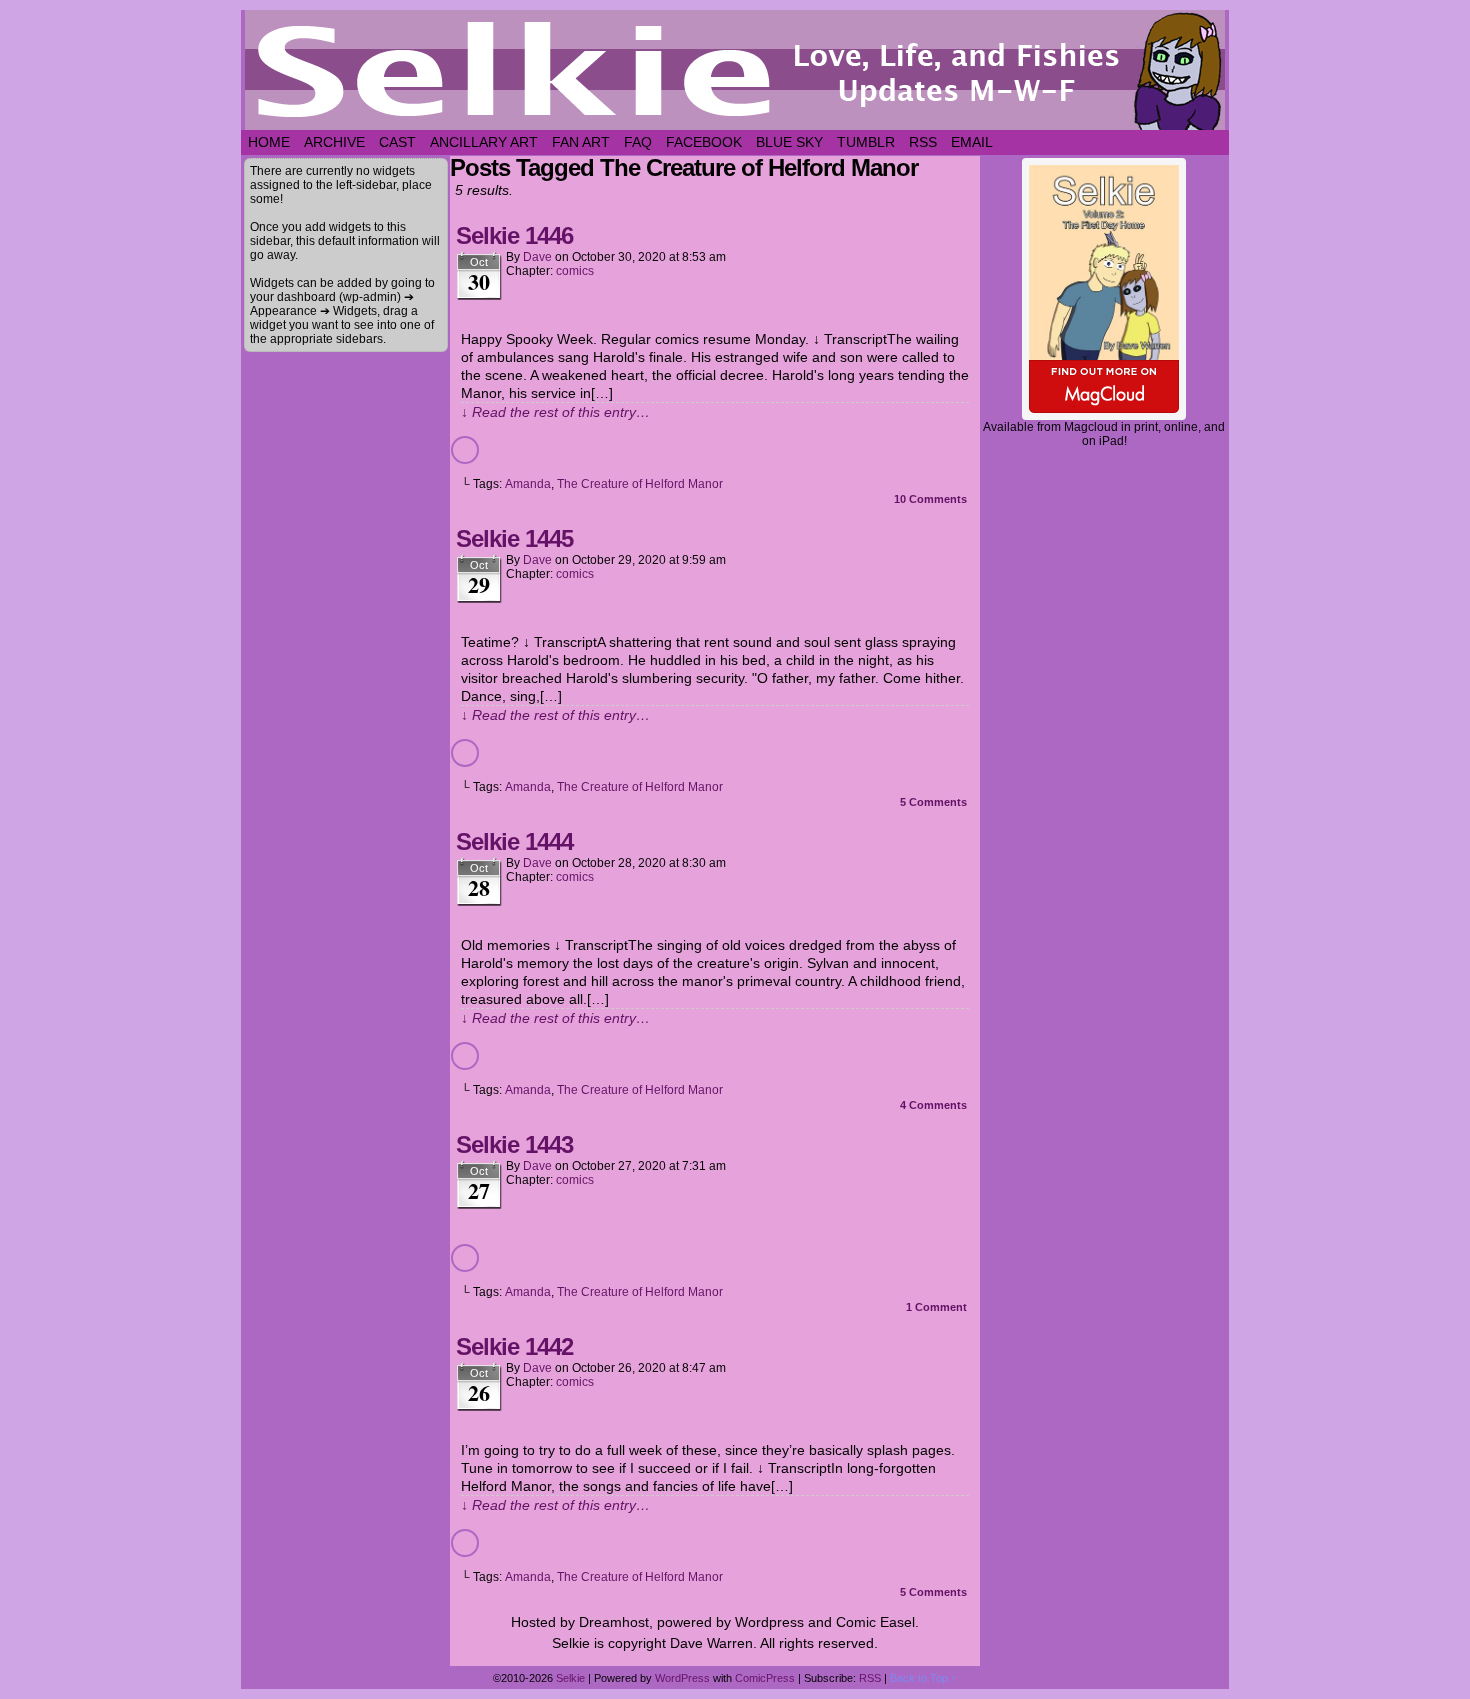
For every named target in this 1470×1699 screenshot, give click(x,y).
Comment (936, 1307)
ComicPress (765, 1678)
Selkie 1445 (514, 538)
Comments (930, 499)
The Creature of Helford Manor (640, 484)
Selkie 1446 (514, 235)
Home (269, 142)
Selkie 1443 (514, 1144)
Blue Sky (789, 142)
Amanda (528, 484)
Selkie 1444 (514, 841)
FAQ (638, 142)
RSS (923, 142)
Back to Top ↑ (923, 1678)
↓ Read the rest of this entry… (555, 412)
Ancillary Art (484, 142)
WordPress (682, 1678)
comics (575, 271)
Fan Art (581, 142)
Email (972, 142)
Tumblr (866, 142)
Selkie (570, 1678)
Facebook (704, 142)
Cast (397, 142)
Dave (537, 257)
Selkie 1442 (514, 1346)
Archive (334, 142)
